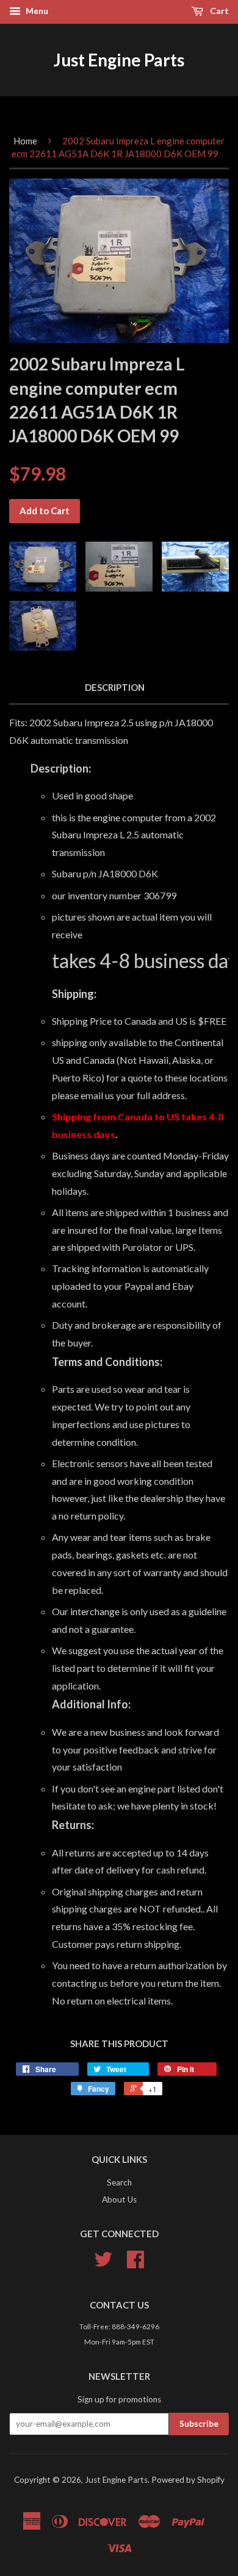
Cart (218, 11)
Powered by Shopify (188, 2480)
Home (25, 141)
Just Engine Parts (119, 60)
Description (115, 687)
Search (119, 2182)
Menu (36, 11)
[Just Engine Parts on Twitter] (103, 2263)
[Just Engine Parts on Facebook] (135, 2263)
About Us (119, 2199)
